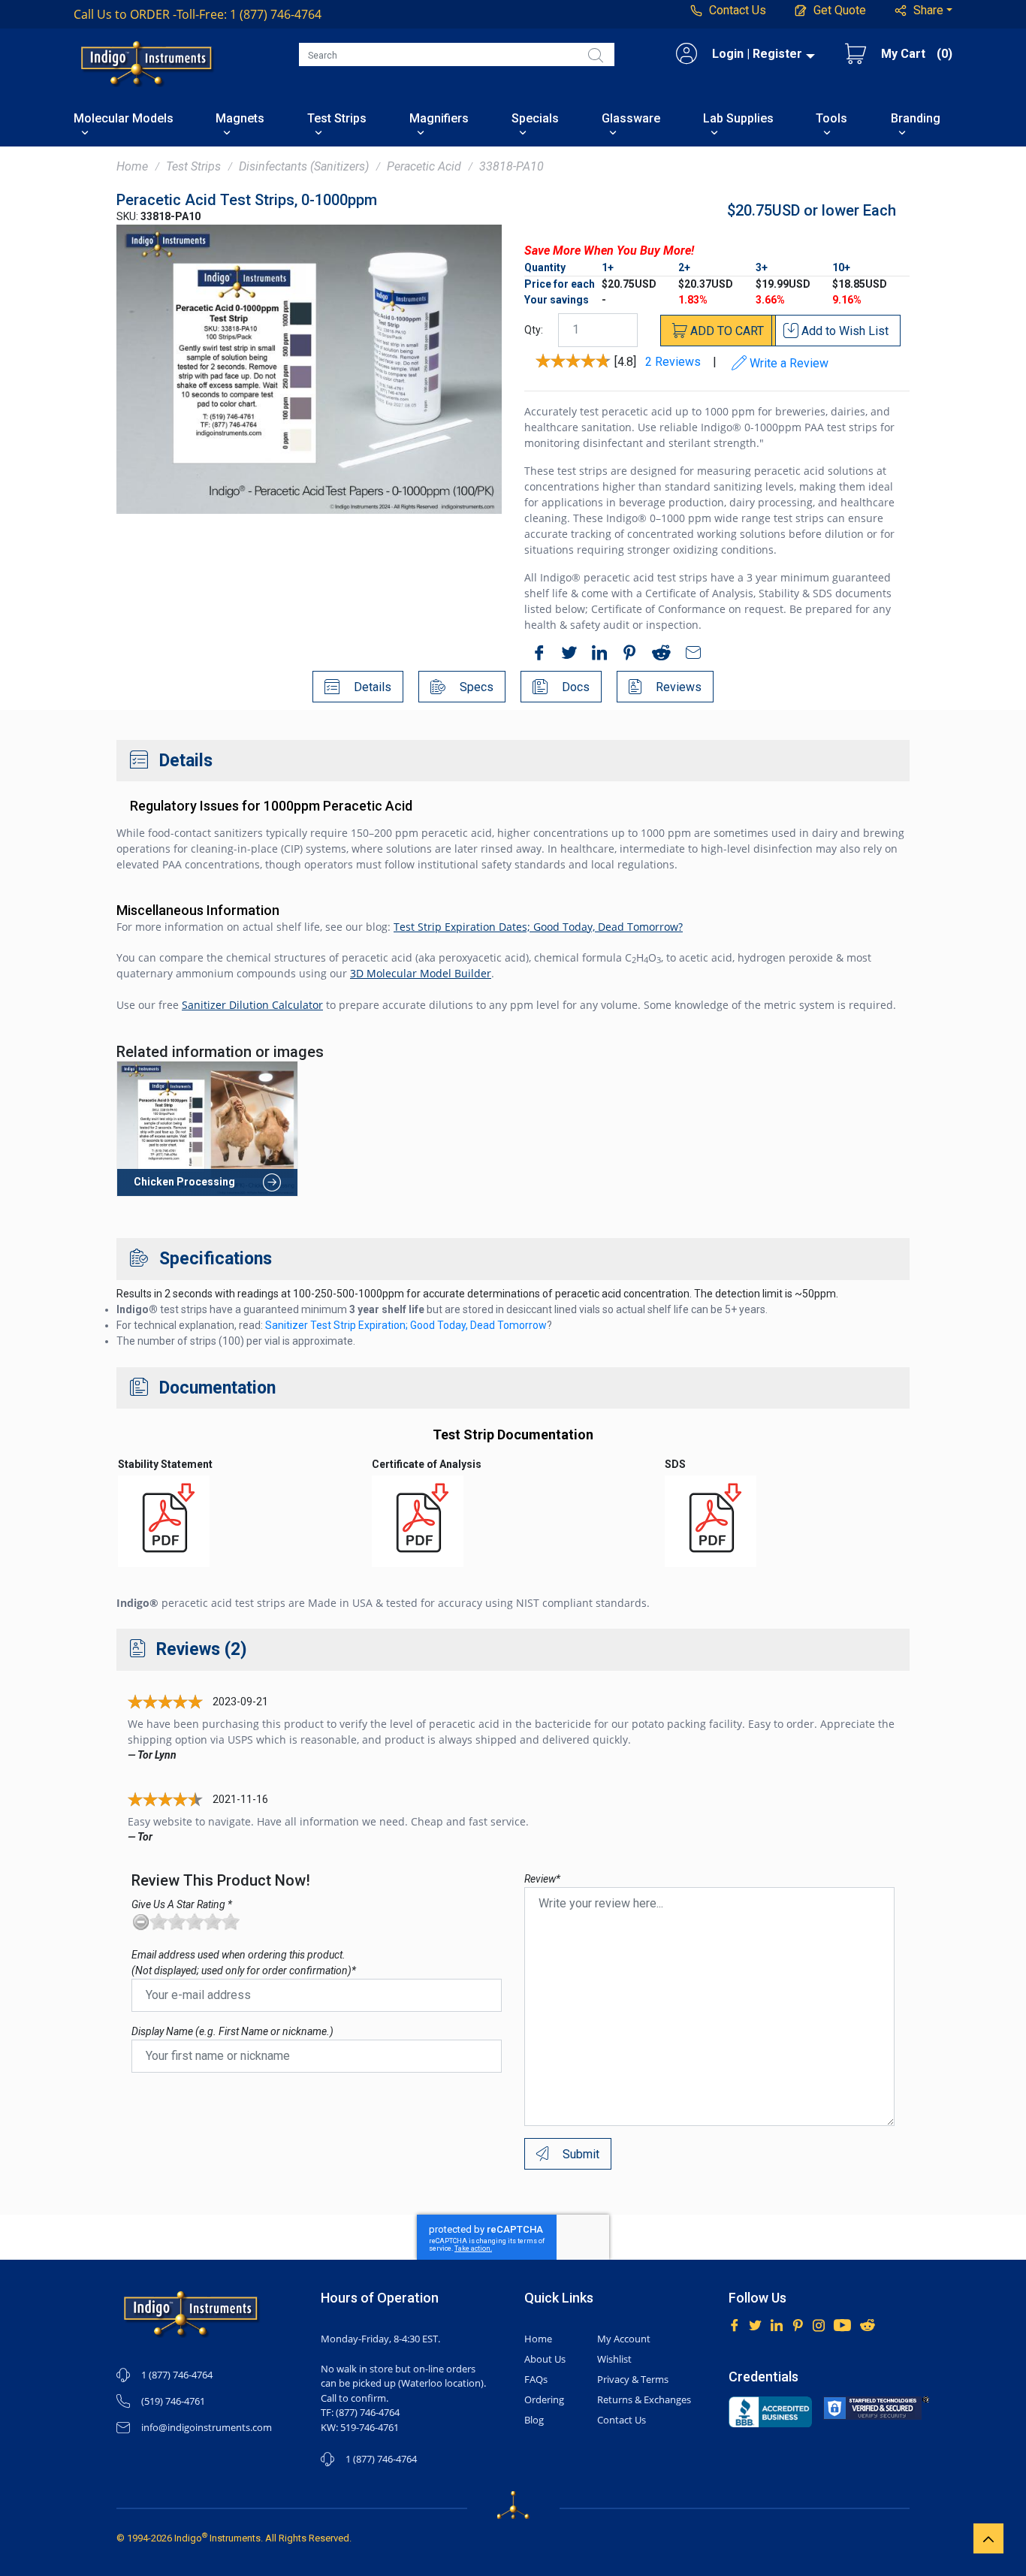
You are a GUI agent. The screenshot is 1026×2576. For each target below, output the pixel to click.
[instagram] (819, 2324)
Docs (574, 687)
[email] (690, 655)
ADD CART (726, 331)
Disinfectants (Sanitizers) (304, 166)
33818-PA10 (511, 166)
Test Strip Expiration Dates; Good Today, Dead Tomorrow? (538, 927)
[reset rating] (140, 1922)
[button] (924, 11)
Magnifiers (439, 119)
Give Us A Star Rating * (182, 1904)
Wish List (845, 331)
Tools (831, 119)
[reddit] (658, 655)
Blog (534, 2420)
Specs (475, 687)
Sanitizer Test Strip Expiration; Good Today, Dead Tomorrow (406, 1325)
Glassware (631, 119)
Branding (916, 119)
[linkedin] (596, 655)
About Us (545, 2359)
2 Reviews (673, 362)
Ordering (544, 2399)
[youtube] (842, 2324)
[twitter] (566, 655)
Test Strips (337, 119)
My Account (624, 2339)
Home (132, 166)
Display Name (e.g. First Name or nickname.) (232, 2031)
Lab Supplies (738, 119)
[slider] (195, 1922)
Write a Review (788, 363)
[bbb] (770, 2412)
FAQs (536, 2379)
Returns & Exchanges (644, 2399)
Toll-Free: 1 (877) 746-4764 (198, 14)
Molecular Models (124, 119)
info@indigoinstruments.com (207, 2427)
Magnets (240, 119)
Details (371, 687)
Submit (579, 2154)
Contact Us (622, 2420)
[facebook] (536, 655)
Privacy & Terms (633, 2379)
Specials (535, 119)
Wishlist (614, 2359)
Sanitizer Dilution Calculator (252, 1005)
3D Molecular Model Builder (421, 973)
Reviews (677, 687)
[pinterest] (626, 655)
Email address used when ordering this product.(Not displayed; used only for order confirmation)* (244, 1963)
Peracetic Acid (424, 166)
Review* (542, 1879)
